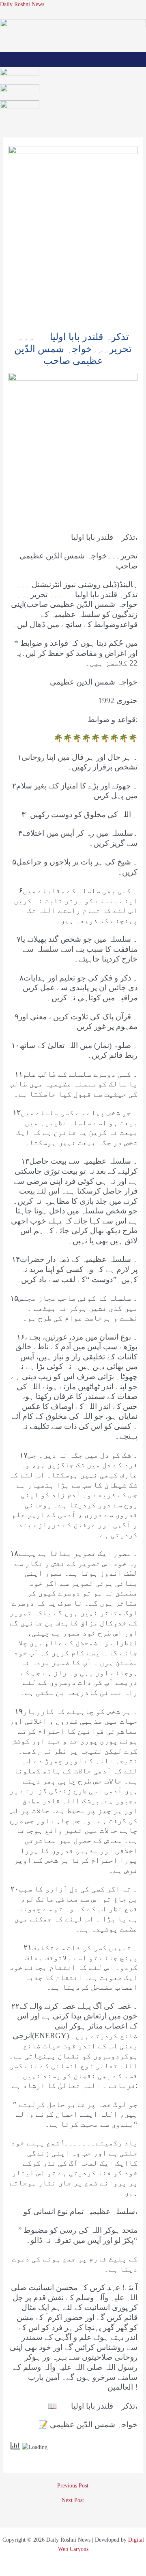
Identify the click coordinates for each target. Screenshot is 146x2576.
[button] (73, 59)
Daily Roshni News (22, 4)
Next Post (73, 2500)
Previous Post (73, 2486)
